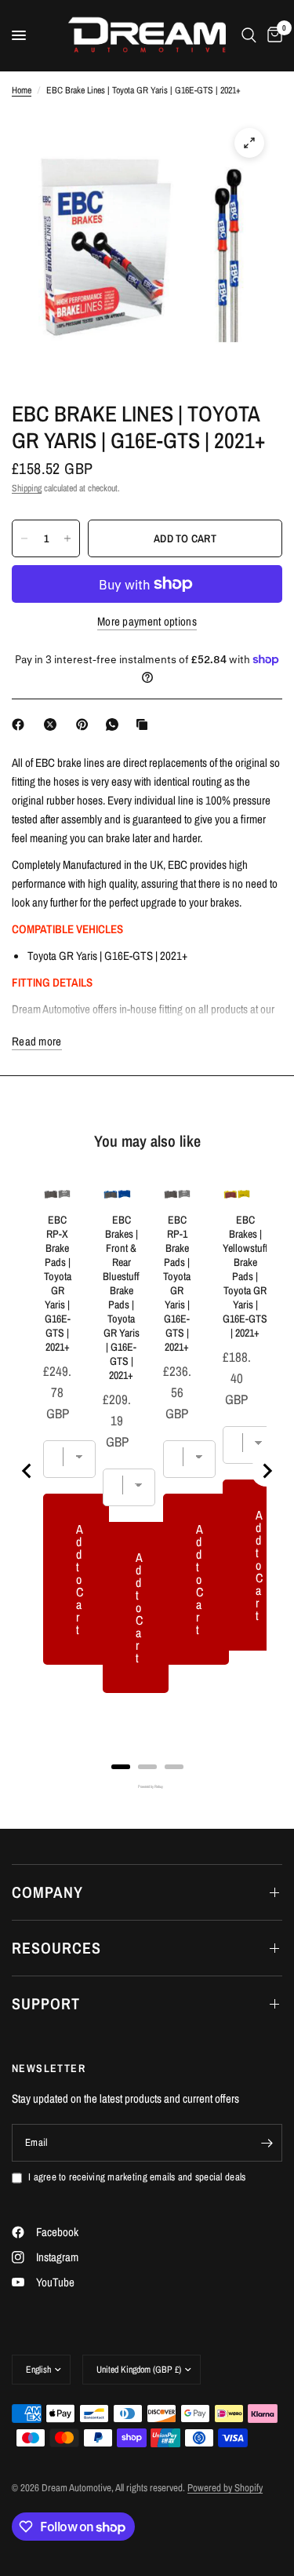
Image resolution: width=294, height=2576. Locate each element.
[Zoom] (249, 143)
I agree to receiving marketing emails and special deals (137, 2177)
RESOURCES (56, 1948)
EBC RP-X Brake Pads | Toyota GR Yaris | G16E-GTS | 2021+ (58, 1283)
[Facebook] (21, 724)
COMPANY (47, 1892)
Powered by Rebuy (147, 1787)
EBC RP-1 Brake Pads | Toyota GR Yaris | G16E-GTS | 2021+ (177, 1283)
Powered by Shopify (225, 2488)
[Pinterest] (85, 724)
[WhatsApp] (115, 724)
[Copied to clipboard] (145, 724)
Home (22, 90)
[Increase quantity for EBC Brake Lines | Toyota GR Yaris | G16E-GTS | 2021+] (67, 538)
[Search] (249, 35)
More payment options (147, 621)
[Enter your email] (267, 2143)
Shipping (27, 488)
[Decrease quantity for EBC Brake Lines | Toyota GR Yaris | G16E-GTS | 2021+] (24, 538)
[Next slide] (267, 1471)
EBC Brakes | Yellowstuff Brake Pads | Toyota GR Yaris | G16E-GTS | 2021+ (245, 1276)
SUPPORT (46, 2003)
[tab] (121, 1767)
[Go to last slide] (27, 1471)
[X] (53, 724)
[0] (272, 35)
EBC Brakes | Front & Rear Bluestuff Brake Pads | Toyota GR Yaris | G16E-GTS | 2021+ (121, 1297)
